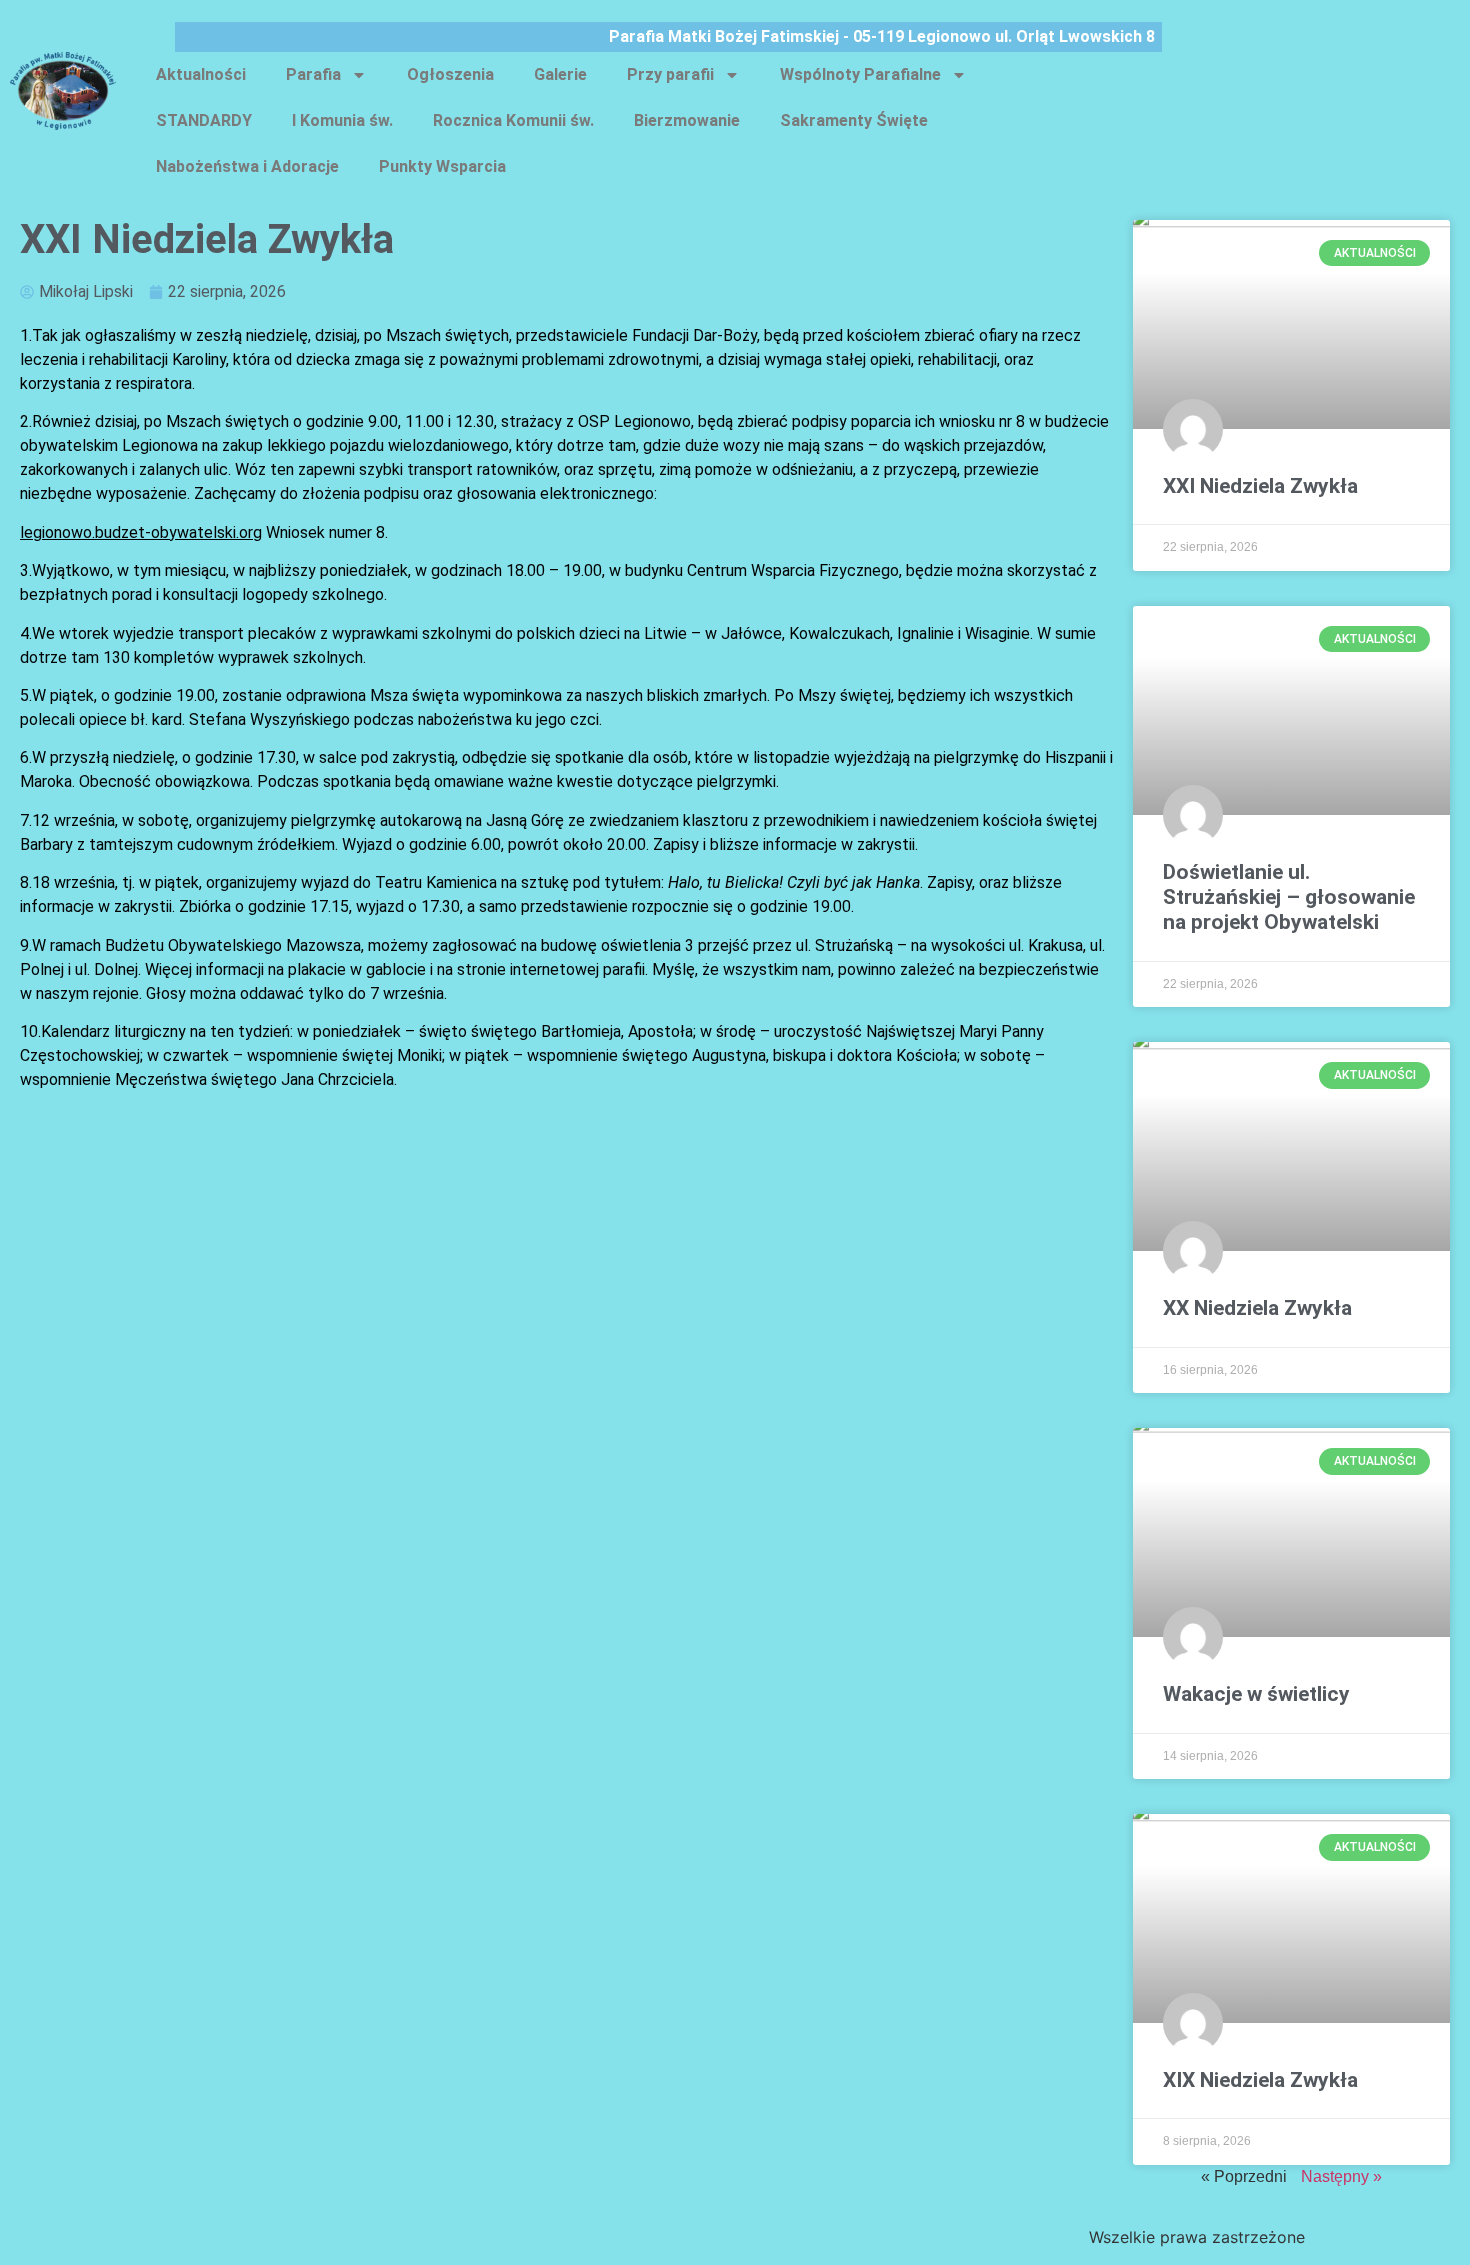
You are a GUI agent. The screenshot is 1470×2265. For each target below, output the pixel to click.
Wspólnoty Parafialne (860, 74)
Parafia (313, 74)
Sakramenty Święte (854, 120)
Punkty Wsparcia (442, 166)
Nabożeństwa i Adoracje (247, 166)
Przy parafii (670, 74)
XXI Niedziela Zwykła (1260, 486)
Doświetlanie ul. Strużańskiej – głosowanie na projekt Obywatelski (1289, 897)
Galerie (560, 74)
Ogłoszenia (450, 74)
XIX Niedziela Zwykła (1260, 2080)
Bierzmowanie (687, 120)
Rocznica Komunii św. (513, 120)
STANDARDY (204, 120)
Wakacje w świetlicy (1256, 1694)
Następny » (1341, 2176)
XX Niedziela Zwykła (1257, 1308)
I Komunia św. (342, 120)
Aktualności (201, 74)
